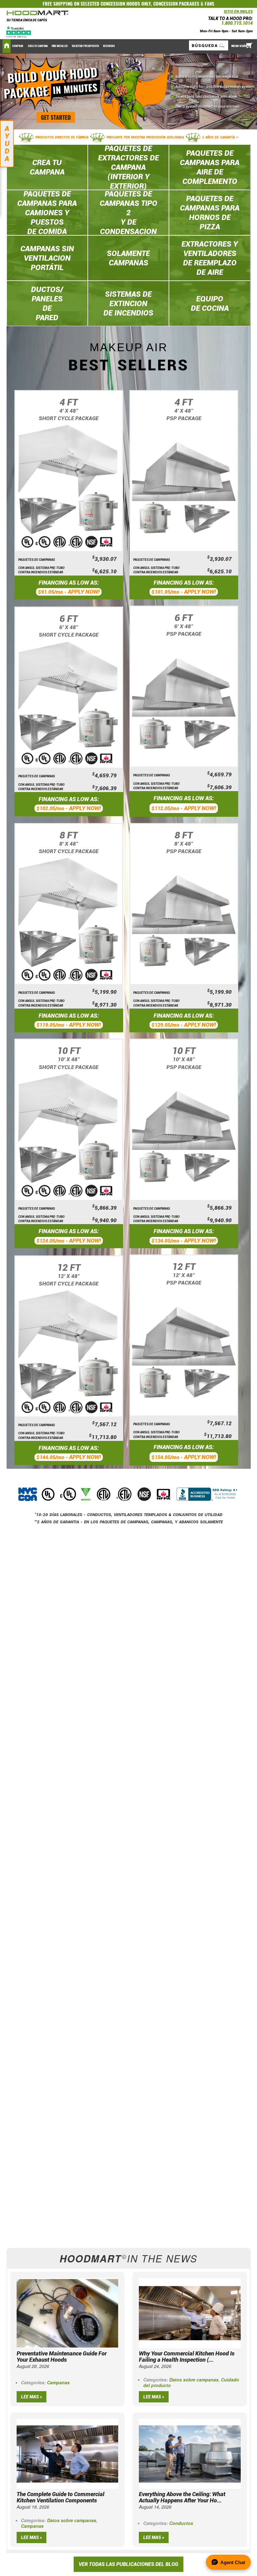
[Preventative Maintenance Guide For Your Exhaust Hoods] (67, 2313)
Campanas (58, 2382)
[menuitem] (18, 46)
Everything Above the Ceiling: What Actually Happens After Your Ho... (182, 2497)
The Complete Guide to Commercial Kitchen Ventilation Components (60, 2497)
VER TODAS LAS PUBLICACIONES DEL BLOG (128, 2564)
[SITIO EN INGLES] (222, 13)
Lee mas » (31, 2397)
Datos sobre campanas (194, 2380)
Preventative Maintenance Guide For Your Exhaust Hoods (62, 2357)
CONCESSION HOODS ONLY (126, 4)
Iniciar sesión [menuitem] (239, 46)
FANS (210, 4)
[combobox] (209, 45)
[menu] (128, 46)
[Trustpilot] (19, 31)
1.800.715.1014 (237, 23)
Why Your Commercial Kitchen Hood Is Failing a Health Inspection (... (187, 2357)
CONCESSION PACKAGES (176, 4)
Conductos (181, 2523)
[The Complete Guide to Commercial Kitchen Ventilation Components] (67, 2453)
